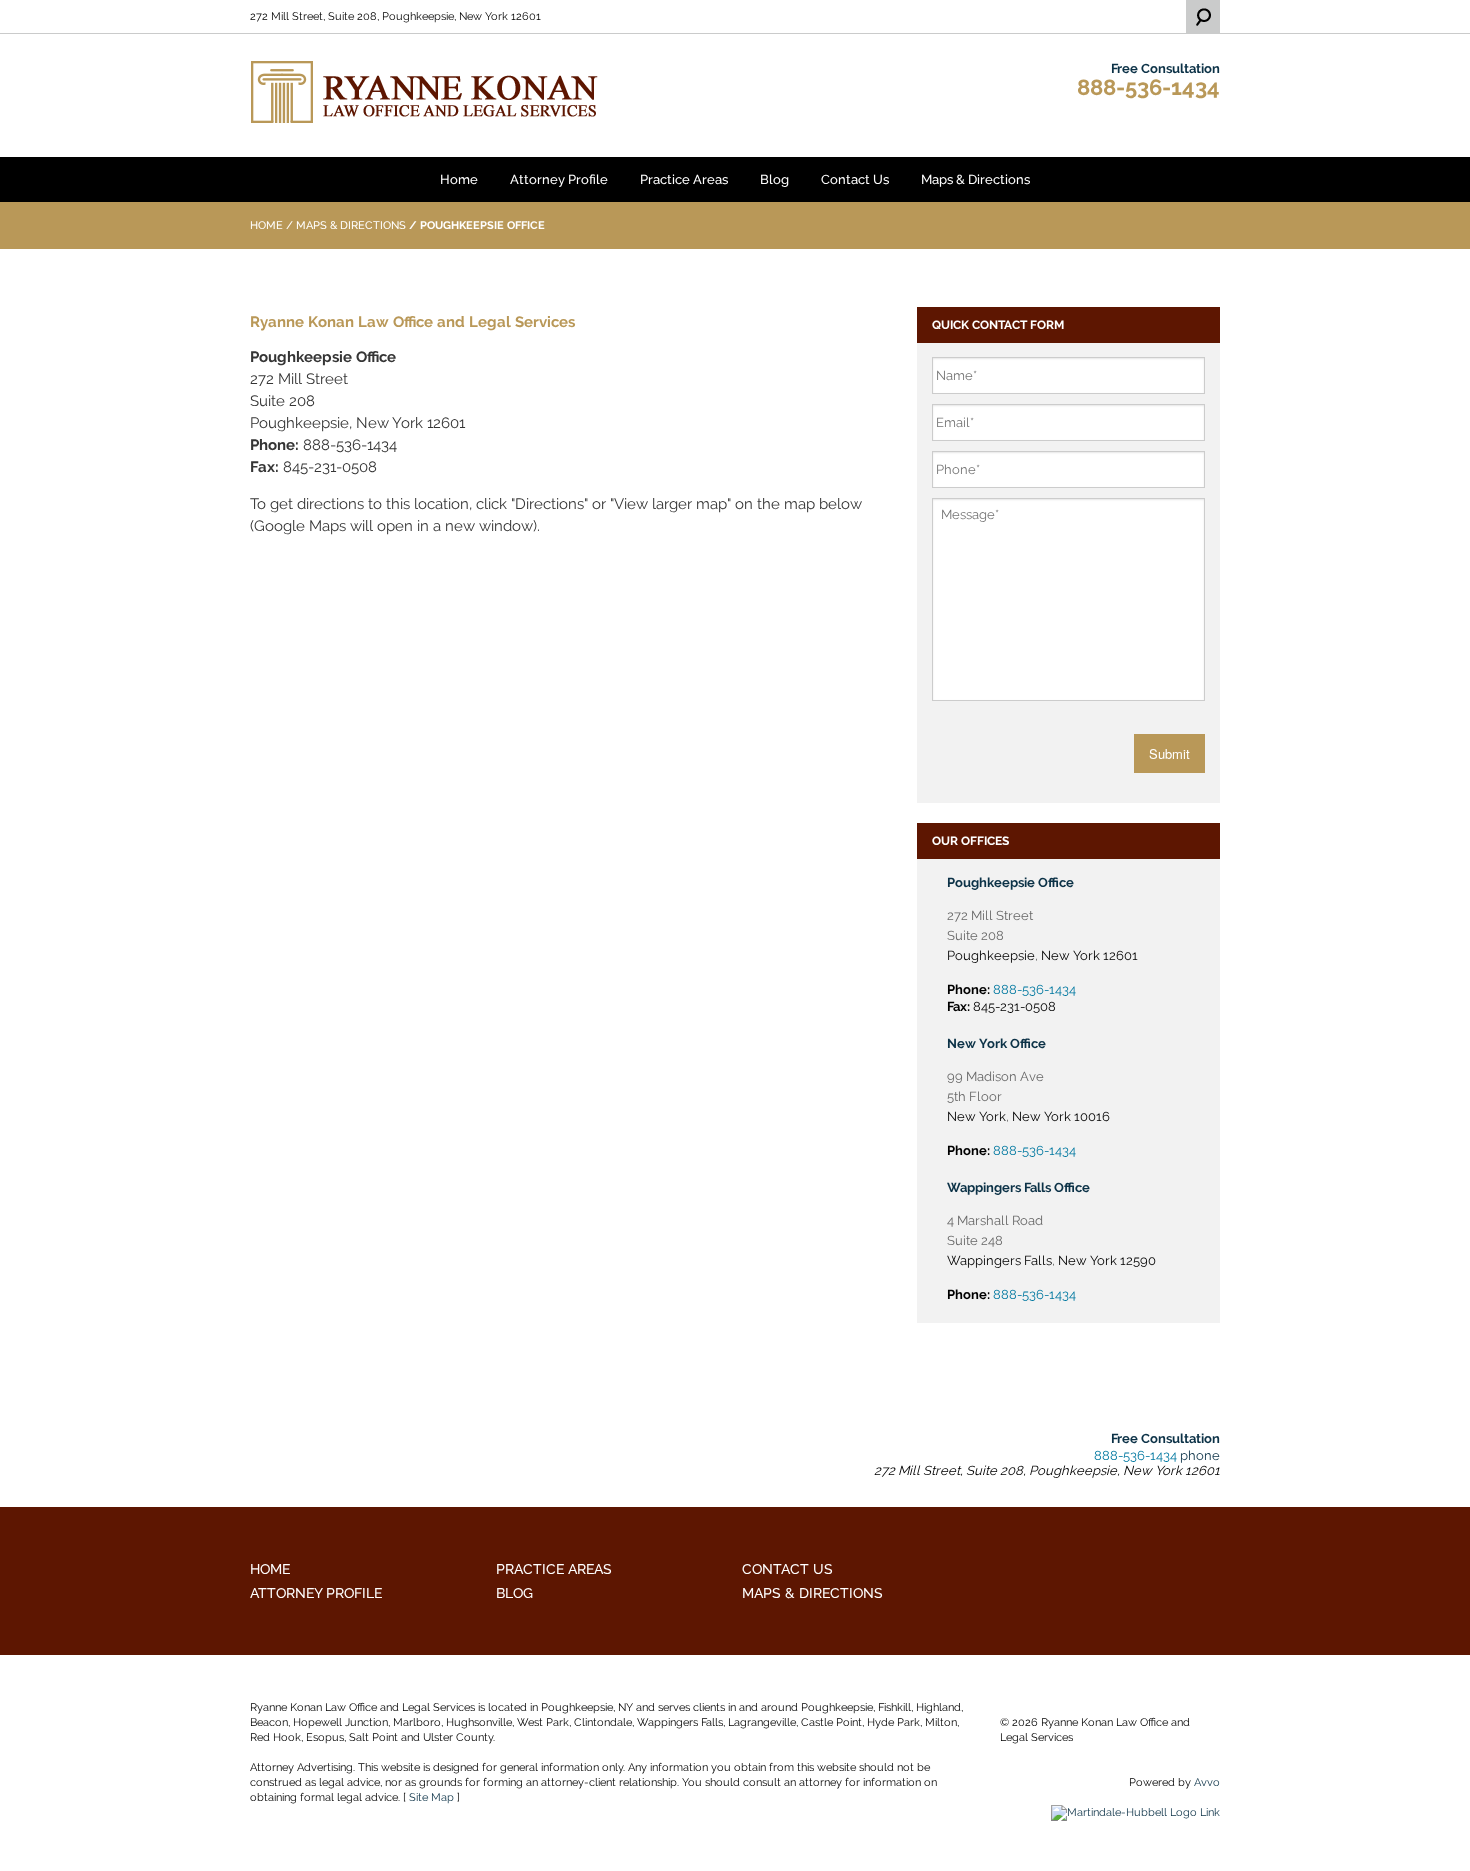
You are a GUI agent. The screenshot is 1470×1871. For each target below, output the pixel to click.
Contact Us (855, 179)
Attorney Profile (559, 179)
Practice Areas (684, 179)
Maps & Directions (975, 179)
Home (459, 179)
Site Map (431, 1797)
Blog (774, 179)
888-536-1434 (1148, 87)
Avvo (1207, 1782)
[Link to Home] (425, 89)
